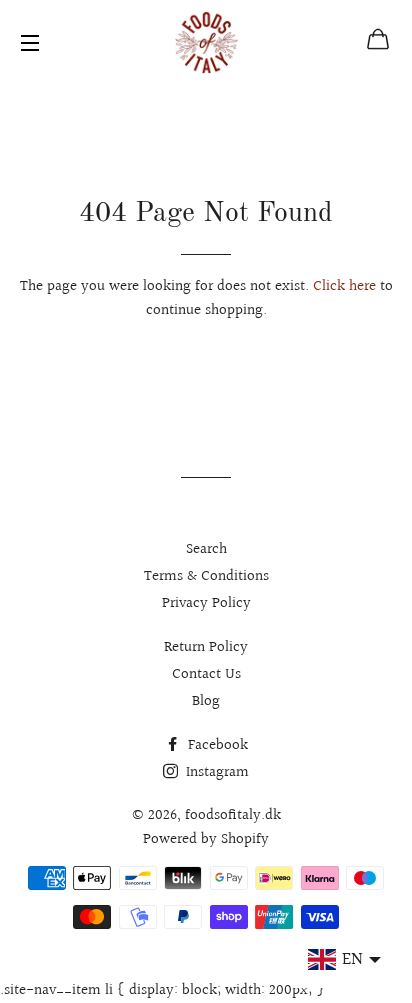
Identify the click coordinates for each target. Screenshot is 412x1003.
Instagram (215, 772)
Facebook (216, 745)
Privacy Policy (206, 603)
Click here (344, 286)
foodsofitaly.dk (233, 815)
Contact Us (206, 674)
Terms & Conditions (206, 576)
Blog (206, 701)
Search (206, 549)
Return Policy (206, 647)
